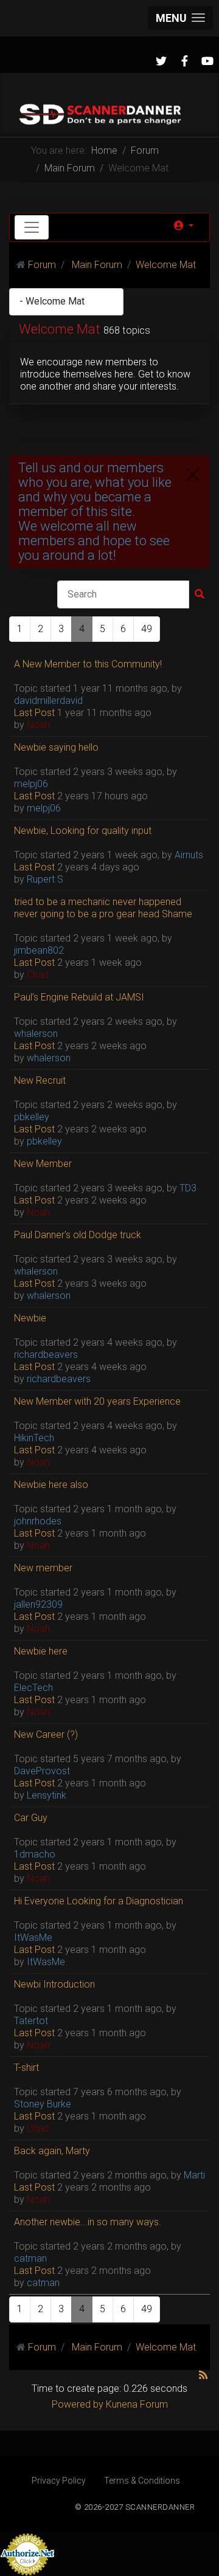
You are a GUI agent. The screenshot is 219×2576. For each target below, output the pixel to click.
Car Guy (31, 1818)
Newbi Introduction (54, 1984)
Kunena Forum (137, 2404)
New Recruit (40, 1080)
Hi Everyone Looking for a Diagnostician (99, 1901)
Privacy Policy (59, 2481)
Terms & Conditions (142, 2481)
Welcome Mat (60, 329)
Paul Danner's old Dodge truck (78, 1235)
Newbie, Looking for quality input (83, 831)
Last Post (34, 713)
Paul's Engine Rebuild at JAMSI (79, 997)
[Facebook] (184, 61)
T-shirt (26, 2068)
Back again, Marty (52, 2151)
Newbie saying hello (56, 747)
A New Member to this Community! (88, 664)
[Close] (193, 475)
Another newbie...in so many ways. (88, 2222)
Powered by (78, 2404)
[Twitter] (161, 61)
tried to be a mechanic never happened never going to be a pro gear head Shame (103, 908)
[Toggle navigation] (32, 227)
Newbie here (41, 1651)
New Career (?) (46, 1734)
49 (147, 629)
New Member (43, 1164)
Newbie (30, 1318)
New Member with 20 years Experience (97, 1401)
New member (43, 1568)
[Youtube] (207, 61)
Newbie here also (51, 1485)
